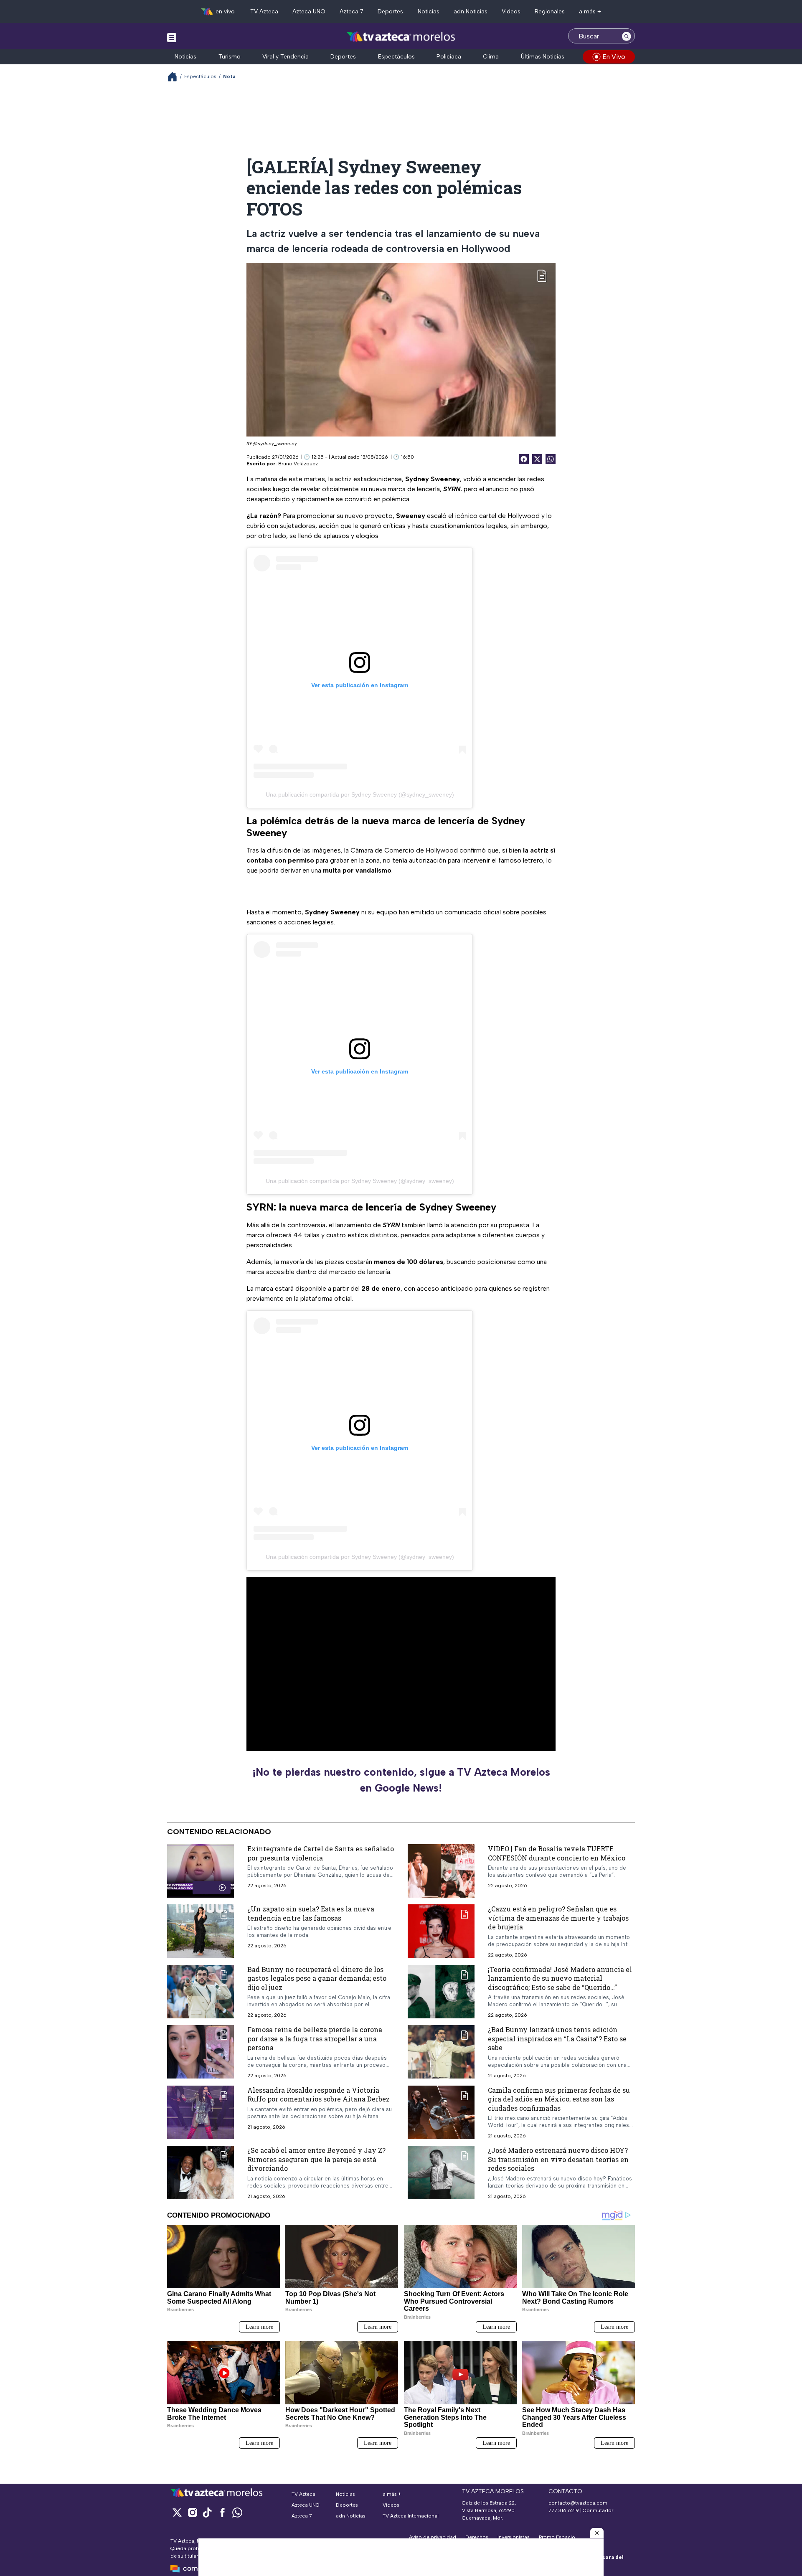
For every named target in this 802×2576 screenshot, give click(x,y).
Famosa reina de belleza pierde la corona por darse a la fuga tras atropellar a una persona (315, 2039)
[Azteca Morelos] (401, 37)
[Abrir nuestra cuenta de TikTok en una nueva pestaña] (207, 2512)
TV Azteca (264, 11)
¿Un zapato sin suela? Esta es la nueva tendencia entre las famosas (311, 1913)
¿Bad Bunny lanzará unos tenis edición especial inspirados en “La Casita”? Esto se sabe (557, 2039)
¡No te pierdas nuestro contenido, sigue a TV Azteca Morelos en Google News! (401, 1780)
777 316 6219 (564, 2510)
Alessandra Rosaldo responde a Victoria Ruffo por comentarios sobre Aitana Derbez (319, 2095)
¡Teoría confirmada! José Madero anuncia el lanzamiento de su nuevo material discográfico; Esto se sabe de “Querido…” (560, 1978)
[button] (597, 2533)
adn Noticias (471, 11)
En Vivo (614, 57)
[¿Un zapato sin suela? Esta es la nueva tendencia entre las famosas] (200, 1931)
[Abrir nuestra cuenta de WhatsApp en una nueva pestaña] (237, 2512)
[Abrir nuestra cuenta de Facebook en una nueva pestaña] (222, 2512)
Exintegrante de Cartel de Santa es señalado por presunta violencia (321, 1853)
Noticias (429, 11)
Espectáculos (396, 57)
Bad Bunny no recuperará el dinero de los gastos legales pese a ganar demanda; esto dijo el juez (317, 1978)
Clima (491, 57)
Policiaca (449, 57)
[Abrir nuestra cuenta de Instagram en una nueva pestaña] (192, 2512)
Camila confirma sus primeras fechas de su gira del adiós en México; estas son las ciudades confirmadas (559, 2099)
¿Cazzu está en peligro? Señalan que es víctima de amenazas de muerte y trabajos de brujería (558, 1918)
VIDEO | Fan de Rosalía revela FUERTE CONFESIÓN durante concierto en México (557, 1853)
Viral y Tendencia (286, 57)
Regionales (550, 11)
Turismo (230, 57)
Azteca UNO (309, 11)
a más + (590, 11)
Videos (511, 11)
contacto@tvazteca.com (578, 2503)
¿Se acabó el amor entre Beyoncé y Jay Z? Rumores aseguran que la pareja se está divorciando (316, 2160)
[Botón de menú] (172, 37)
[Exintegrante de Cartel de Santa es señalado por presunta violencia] (200, 1871)
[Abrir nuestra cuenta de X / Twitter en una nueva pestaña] (177, 2512)
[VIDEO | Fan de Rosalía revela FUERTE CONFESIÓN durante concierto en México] (441, 1871)
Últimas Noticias (543, 57)
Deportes (390, 11)
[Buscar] (627, 36)
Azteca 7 (352, 11)
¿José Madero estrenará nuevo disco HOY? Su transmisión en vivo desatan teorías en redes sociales (558, 2160)
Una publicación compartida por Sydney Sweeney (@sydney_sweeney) (360, 794)
